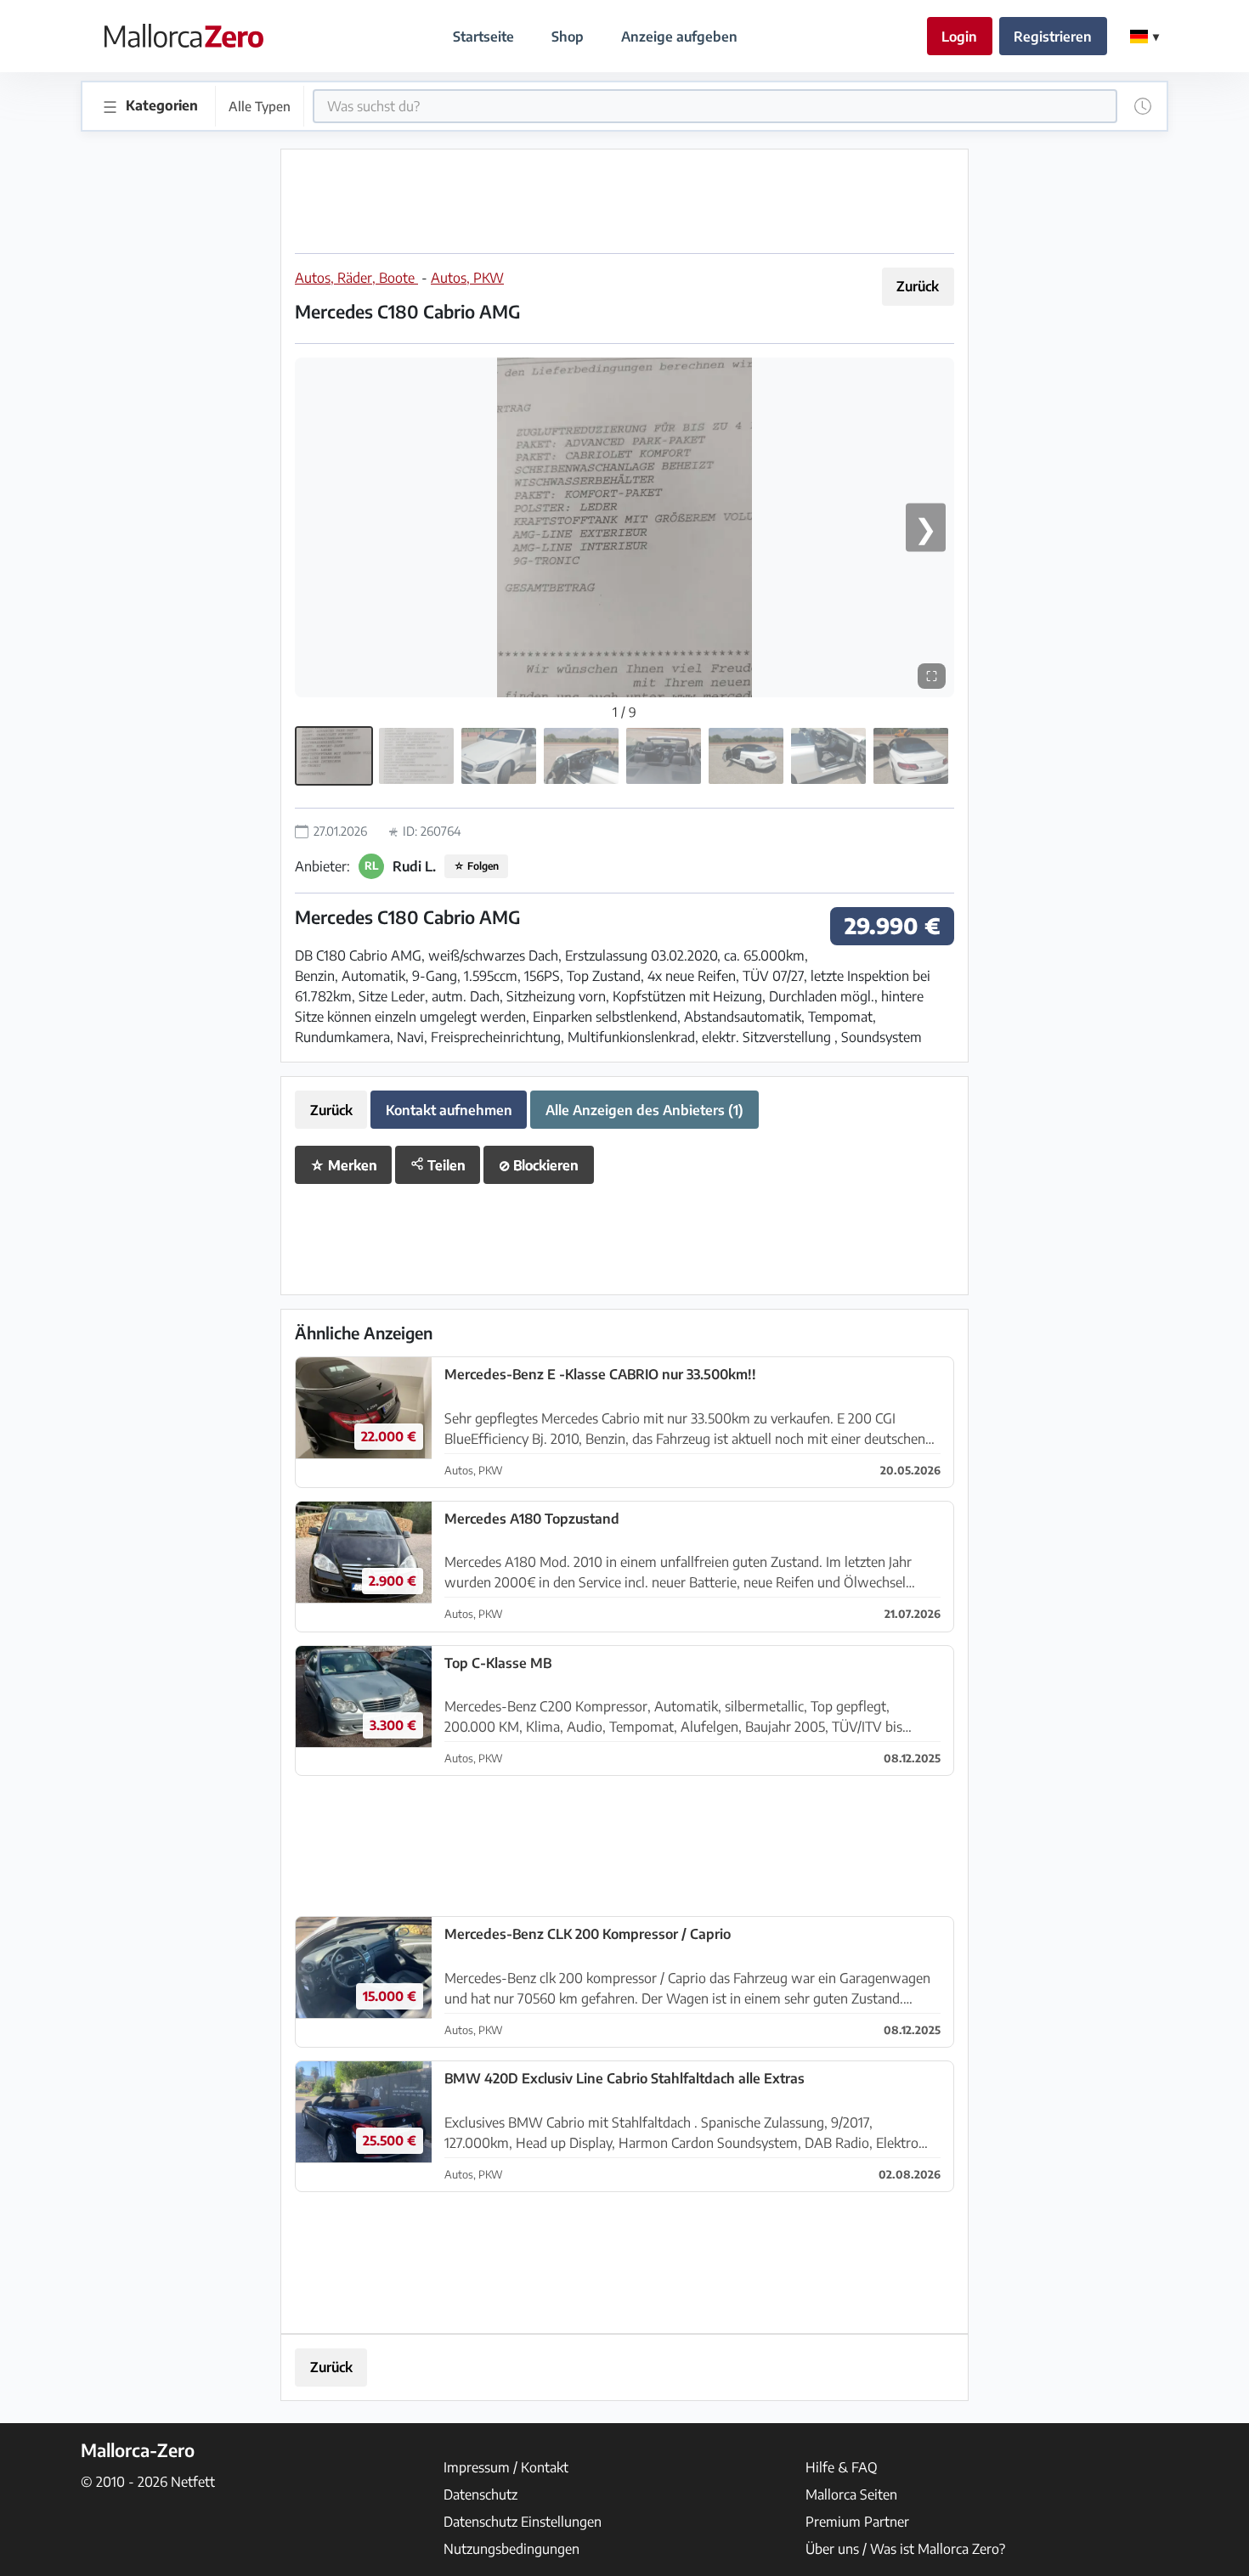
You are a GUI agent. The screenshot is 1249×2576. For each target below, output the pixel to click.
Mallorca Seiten (851, 2494)
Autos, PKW (467, 278)
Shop (568, 37)
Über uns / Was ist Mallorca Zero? (905, 2549)
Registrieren (1053, 37)
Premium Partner (857, 2522)
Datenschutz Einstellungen (523, 2522)
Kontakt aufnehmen (449, 1110)
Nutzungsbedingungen (511, 2549)
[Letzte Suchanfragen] (1143, 106)
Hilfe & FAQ (842, 2467)
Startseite (483, 37)
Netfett (193, 2482)
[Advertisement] (624, 201)
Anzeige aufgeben (679, 37)
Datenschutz (480, 2494)
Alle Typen (260, 106)
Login (959, 37)
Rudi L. (414, 866)
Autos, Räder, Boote (356, 278)
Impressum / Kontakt (506, 2467)
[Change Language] (1144, 37)
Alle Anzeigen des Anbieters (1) (644, 1110)
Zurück (918, 286)
